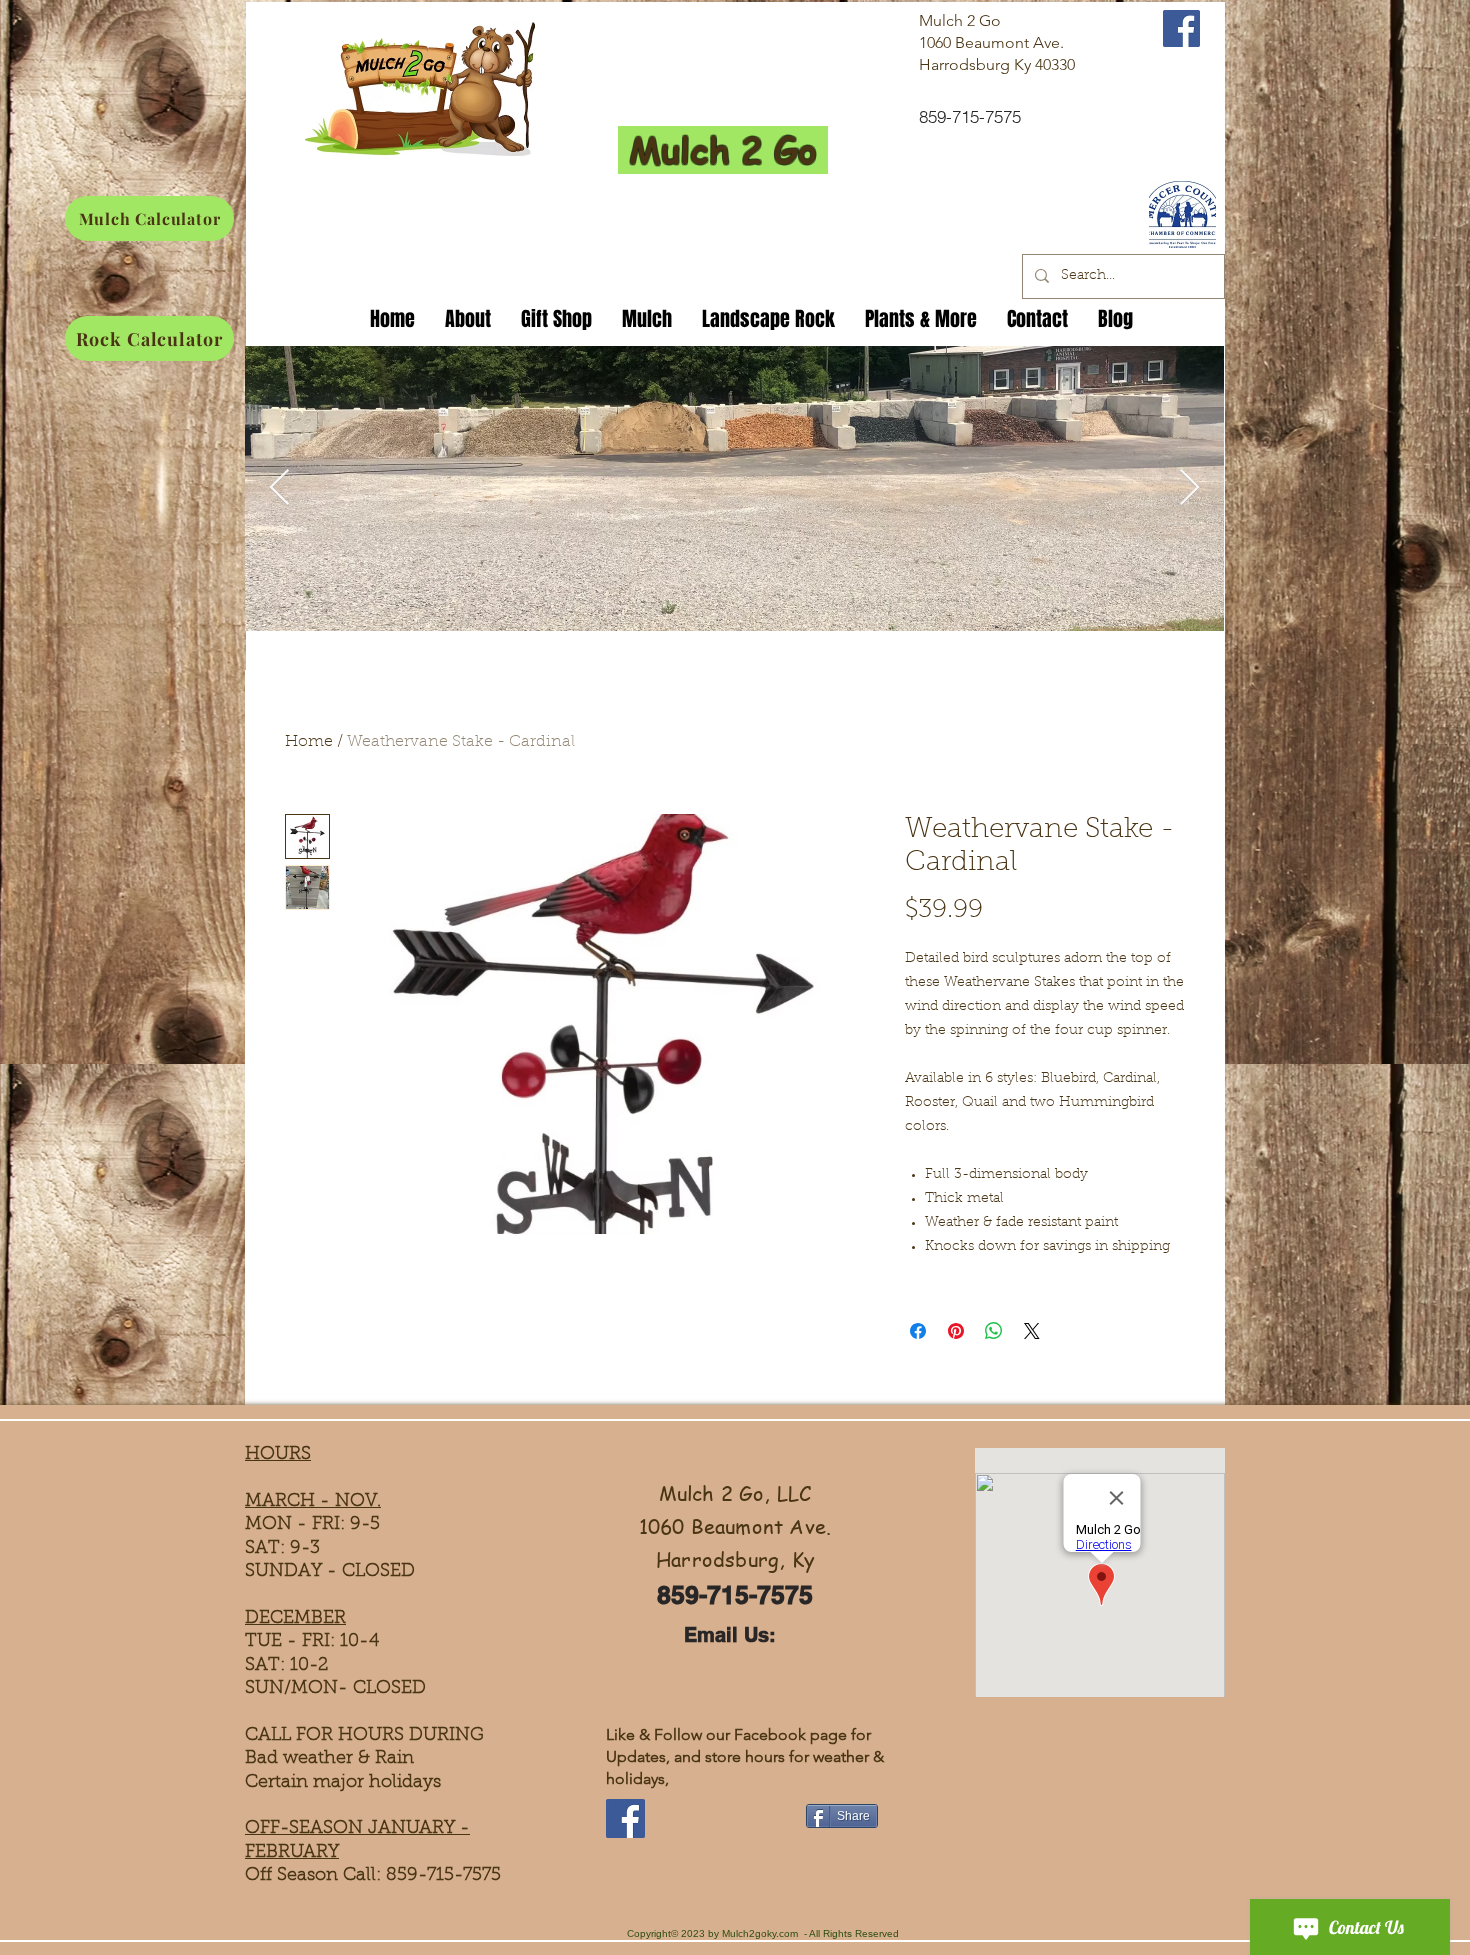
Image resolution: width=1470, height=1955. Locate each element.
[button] (556, 315)
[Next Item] (1189, 488)
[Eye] (1182, 214)
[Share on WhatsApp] (994, 1331)
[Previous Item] (279, 488)
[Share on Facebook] (918, 1331)
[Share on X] (1032, 1331)
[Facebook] (625, 1818)
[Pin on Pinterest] (956, 1331)
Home (309, 742)
